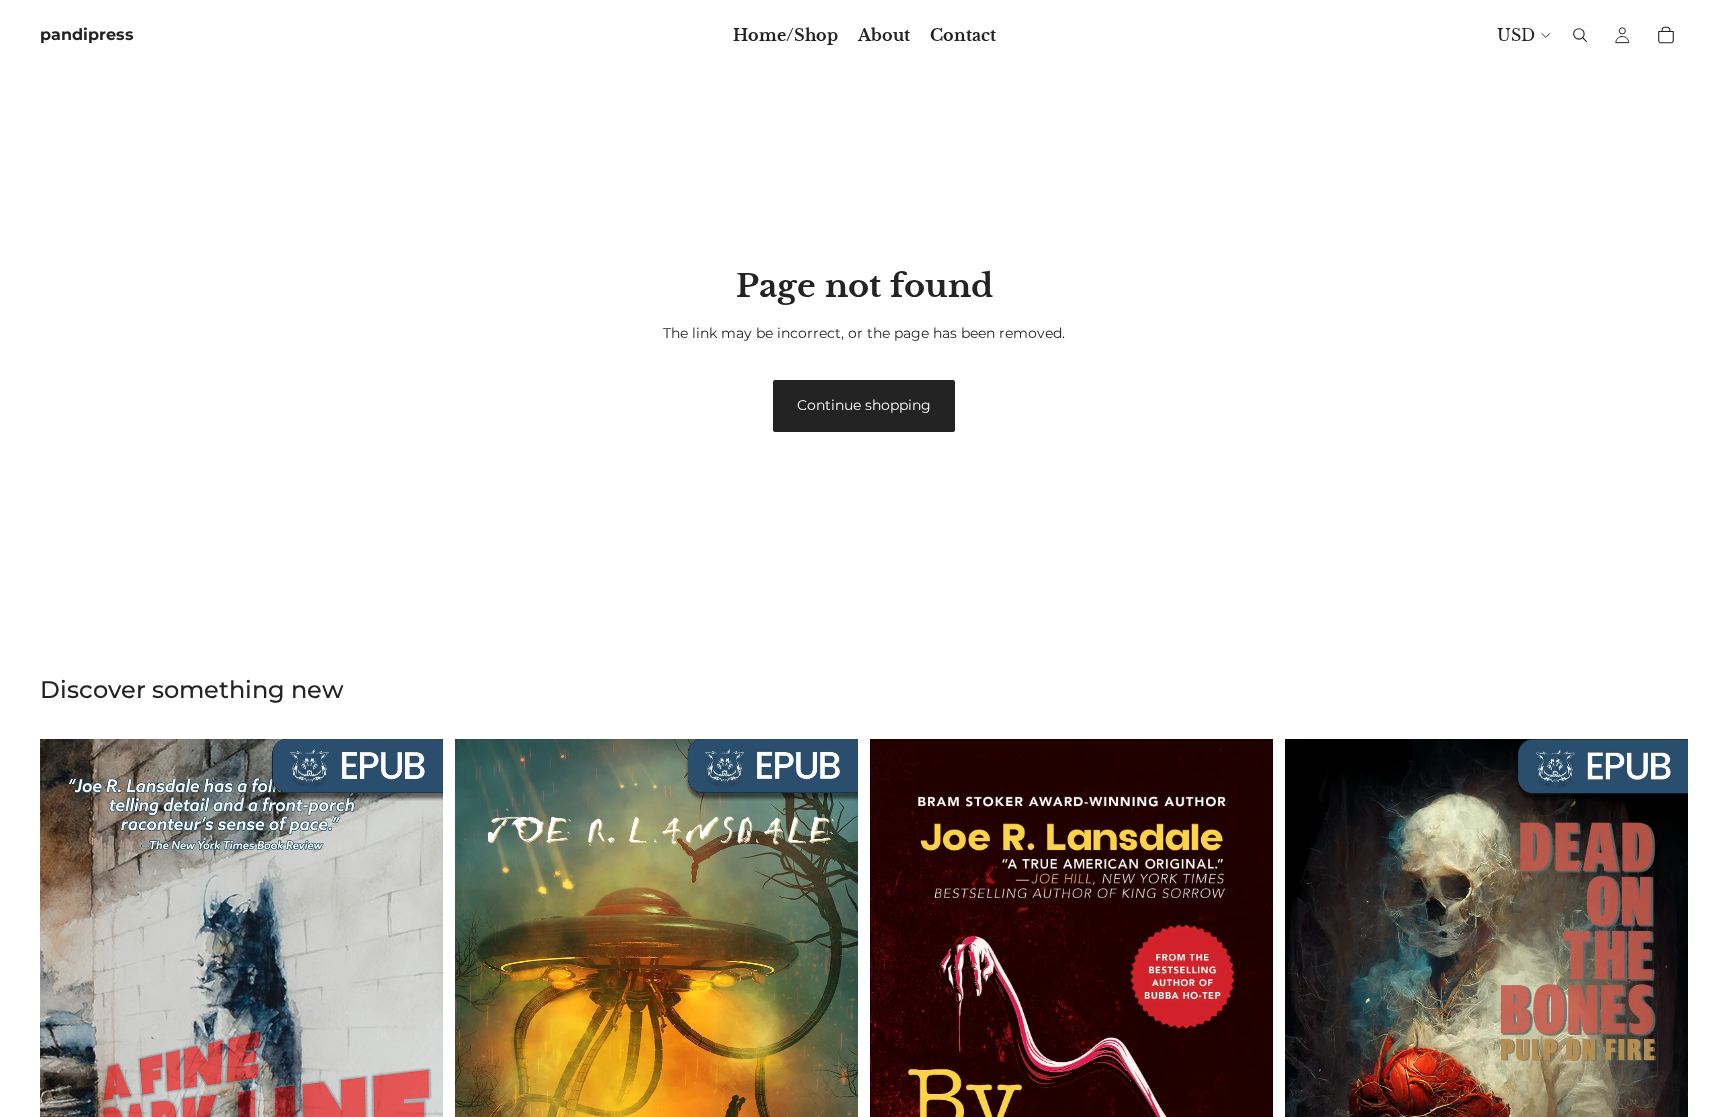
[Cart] (1666, 35)
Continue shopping (864, 405)
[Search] (1580, 35)
